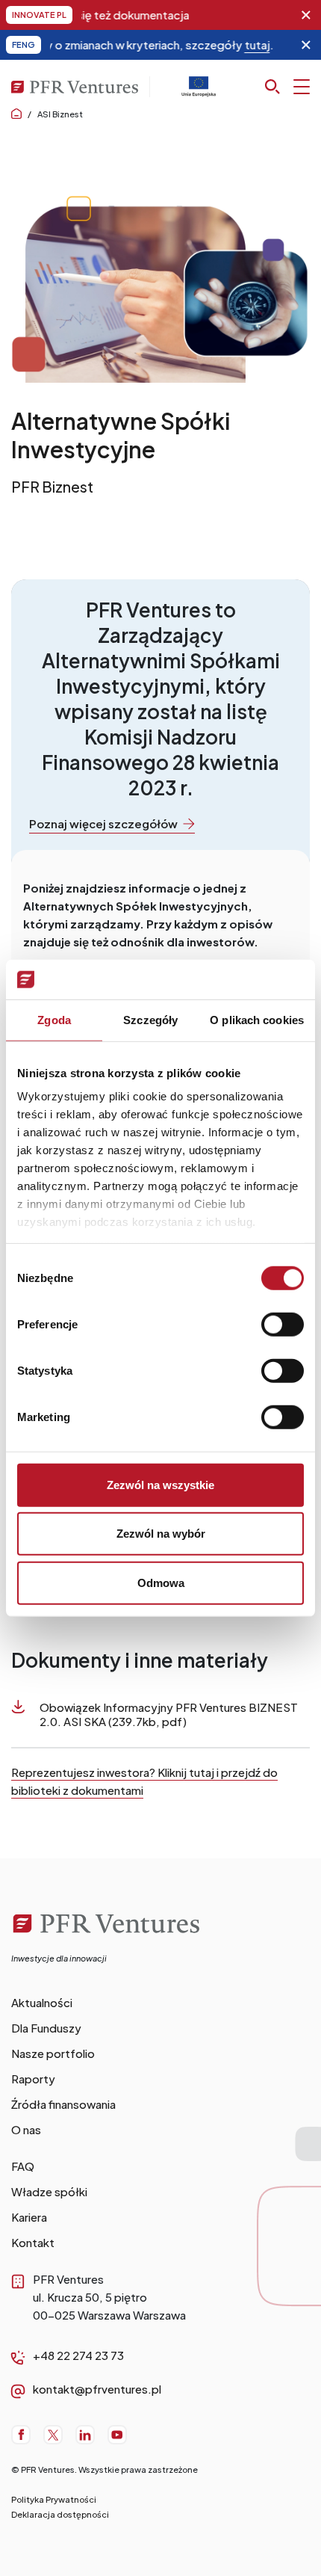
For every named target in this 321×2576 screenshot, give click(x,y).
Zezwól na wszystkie (160, 1484)
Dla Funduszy (46, 2028)
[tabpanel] (160, 360)
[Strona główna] (109, 1943)
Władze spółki (49, 2191)
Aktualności (42, 2002)
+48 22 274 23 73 (78, 2355)
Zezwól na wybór (161, 1534)
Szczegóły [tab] (150, 1019)
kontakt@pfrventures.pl (97, 2389)
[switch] (283, 1324)
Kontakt (33, 2242)
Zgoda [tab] (54, 1019)
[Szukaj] (287, 87)
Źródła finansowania (63, 2104)
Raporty (33, 2079)
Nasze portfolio (53, 2053)
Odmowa (161, 1582)
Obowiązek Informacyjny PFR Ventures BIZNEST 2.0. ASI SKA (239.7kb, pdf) (169, 1714)
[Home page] (16, 114)
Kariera (29, 2217)
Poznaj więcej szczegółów (103, 823)
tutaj (228, 44)
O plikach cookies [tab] (257, 1019)
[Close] (306, 15)
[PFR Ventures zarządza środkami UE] (199, 92)
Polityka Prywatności (54, 2499)
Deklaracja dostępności (60, 2514)
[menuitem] (160, 2003)
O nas (26, 2129)
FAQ (23, 2166)
